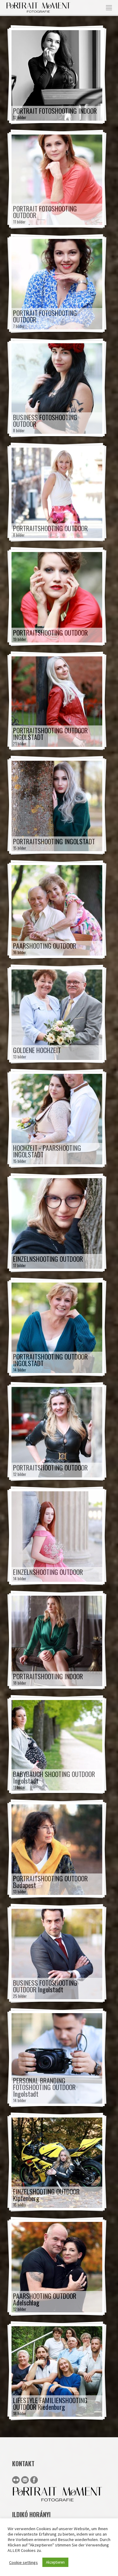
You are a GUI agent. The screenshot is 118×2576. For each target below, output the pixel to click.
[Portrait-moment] (38, 7)
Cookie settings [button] (23, 2562)
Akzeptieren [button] (55, 2562)
